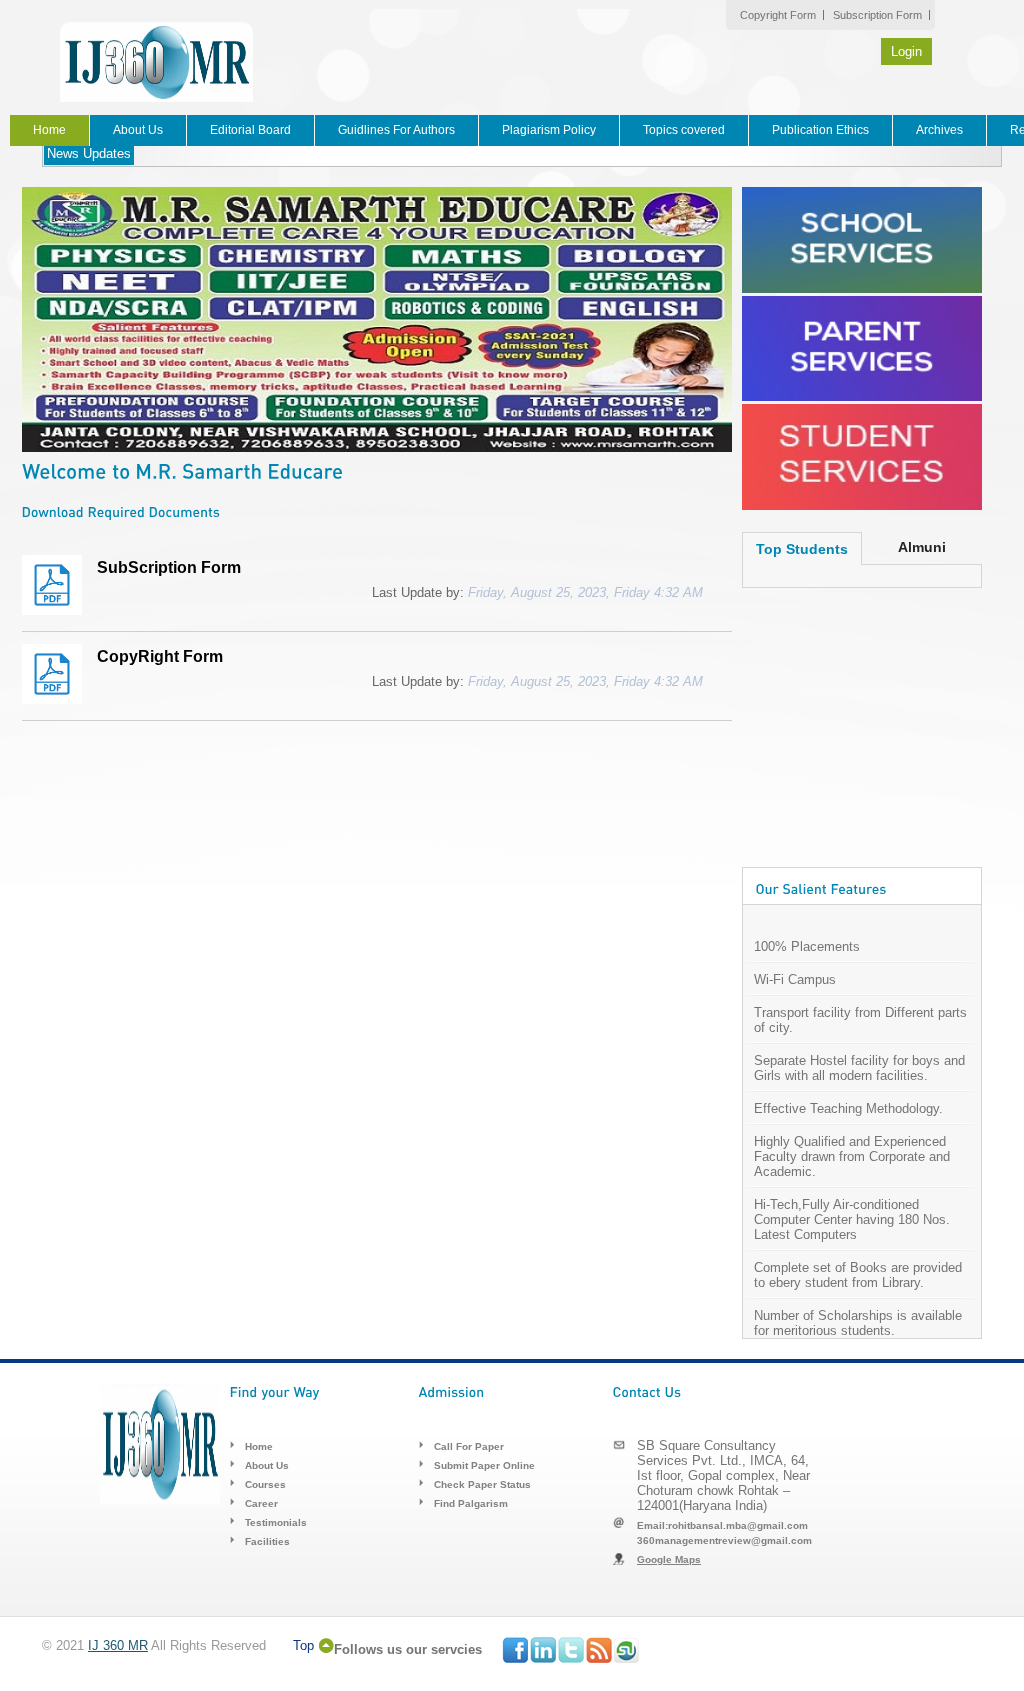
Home (49, 130)
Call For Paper (469, 1446)
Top (303, 1645)
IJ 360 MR (118, 1645)
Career (261, 1503)
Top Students (802, 549)
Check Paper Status (482, 1484)
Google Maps (669, 1559)
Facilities (267, 1541)
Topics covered (684, 130)
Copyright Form (778, 15)
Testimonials (276, 1522)
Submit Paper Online (484, 1465)
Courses (265, 1484)
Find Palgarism (471, 1503)
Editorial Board (250, 130)
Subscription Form (877, 15)
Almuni (922, 547)
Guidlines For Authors (396, 130)
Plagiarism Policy (549, 130)
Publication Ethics (820, 130)
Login (906, 51)
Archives (939, 130)
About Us (138, 130)
